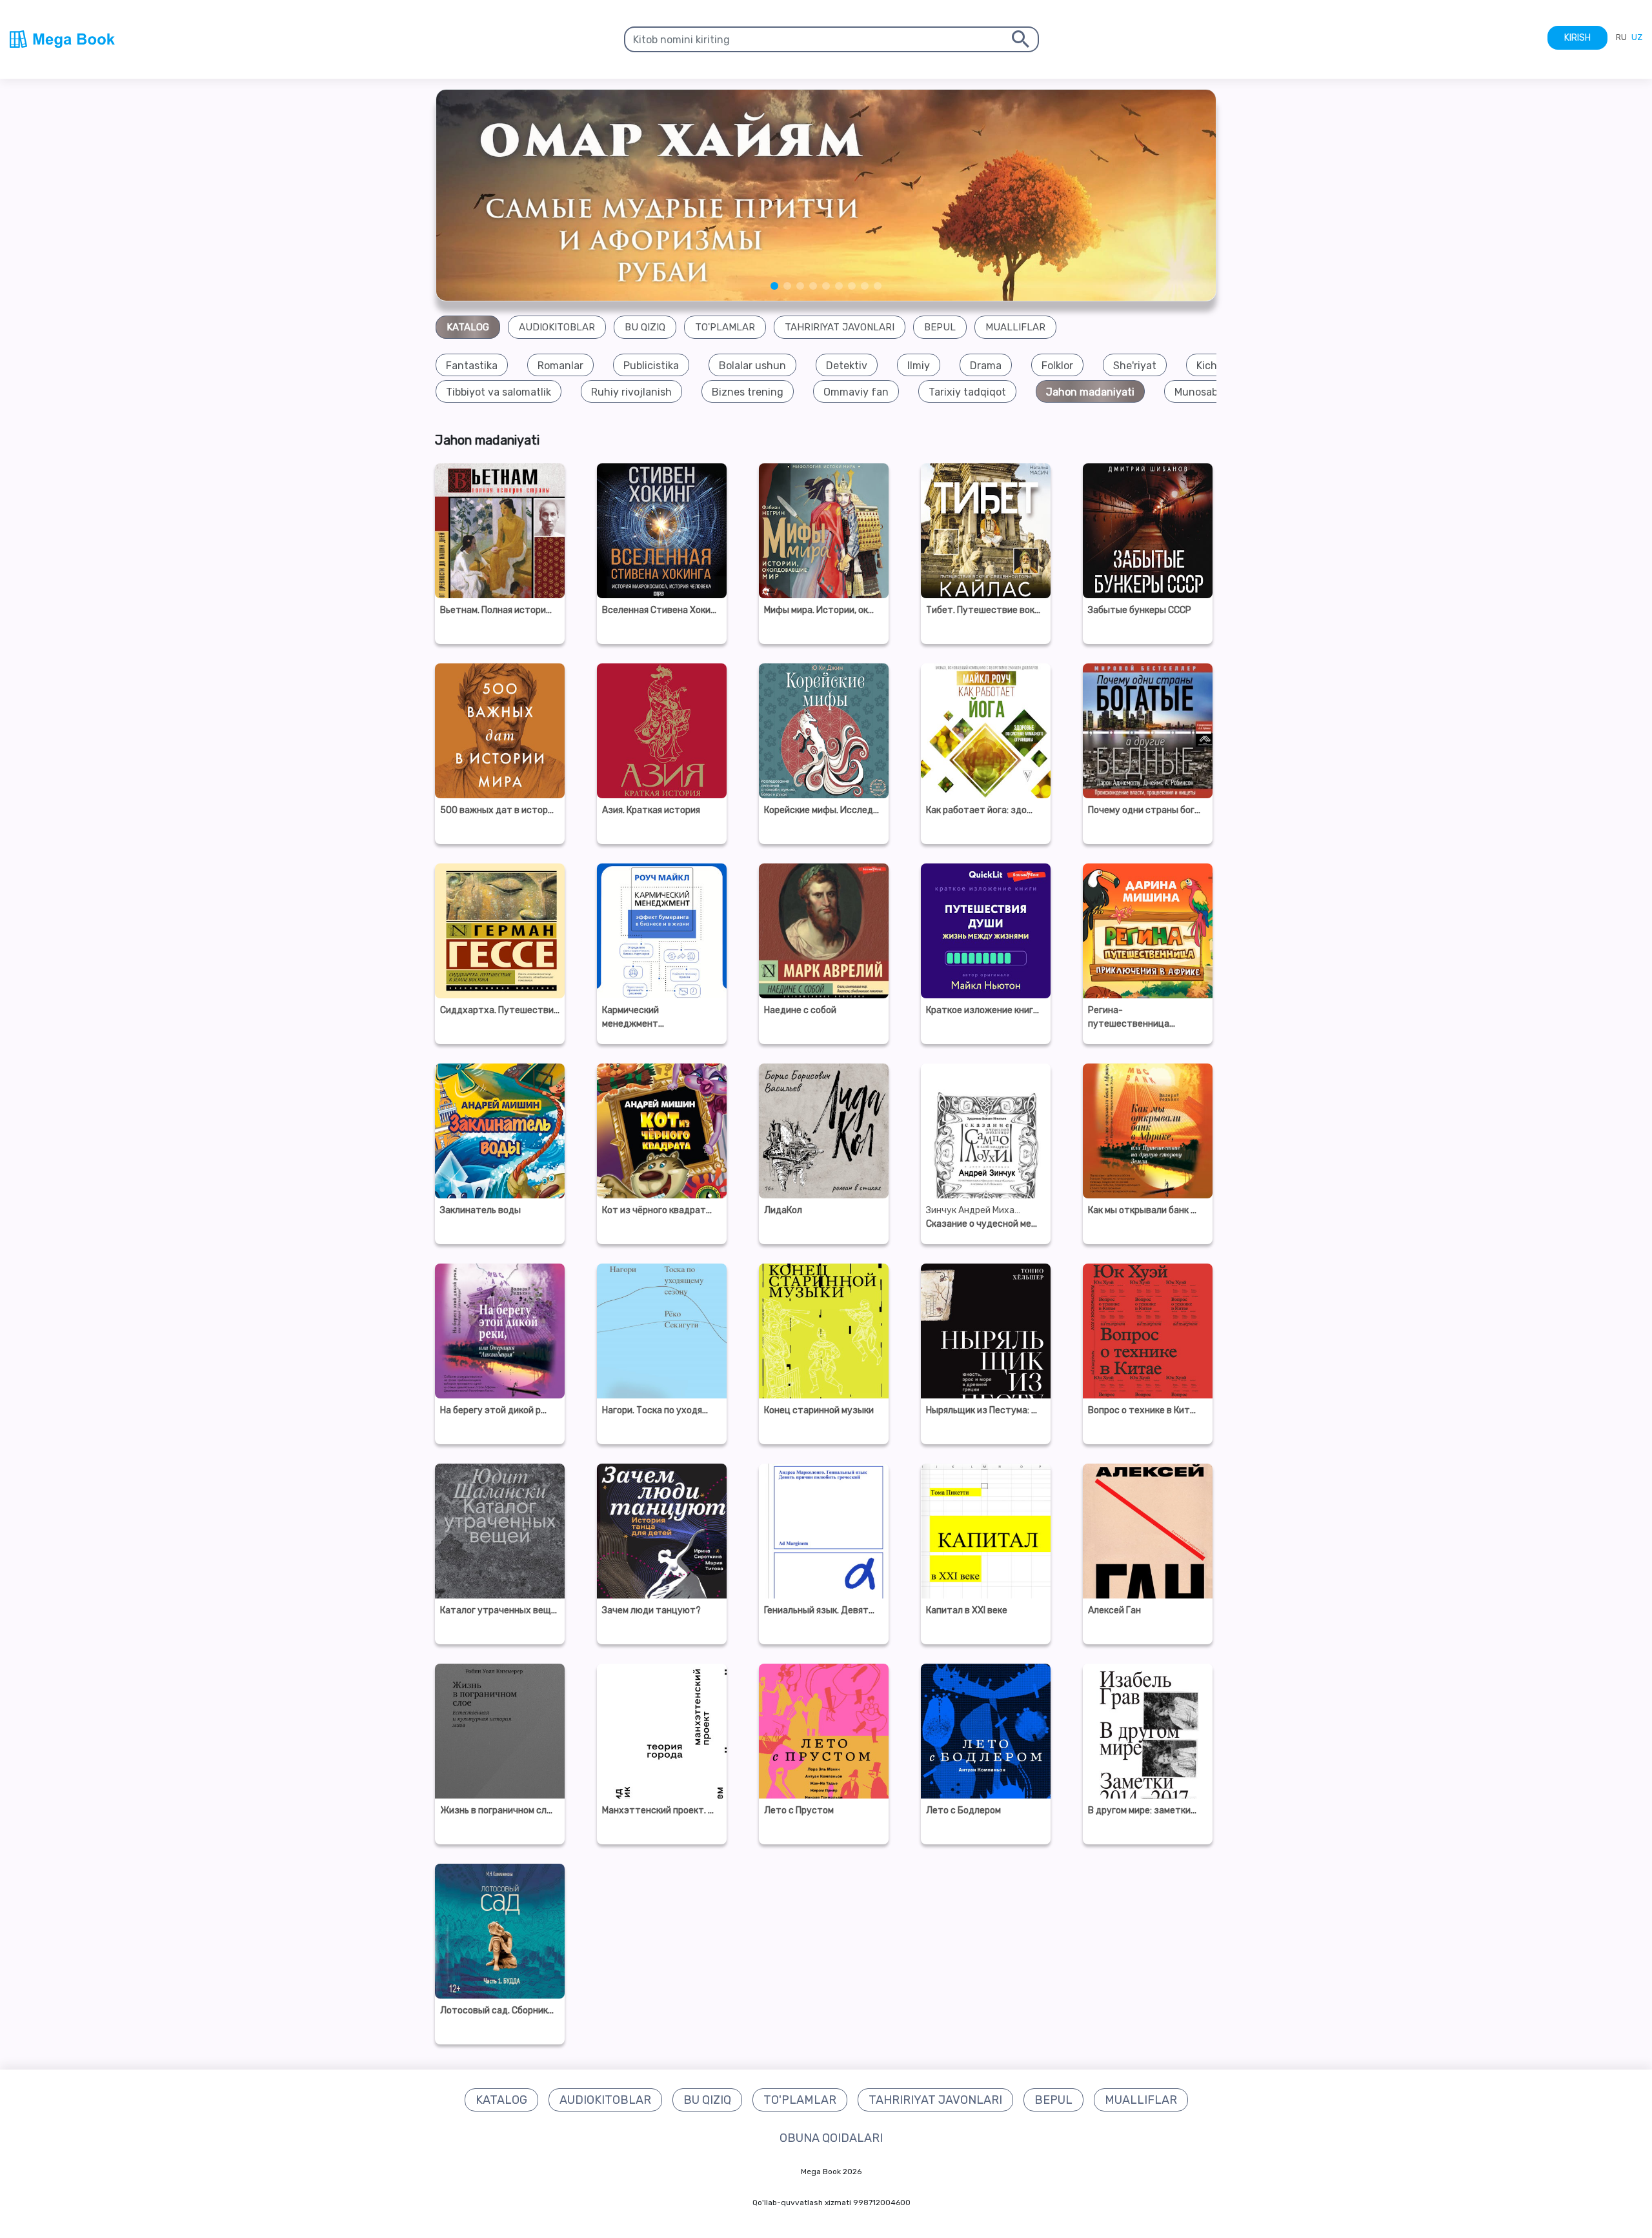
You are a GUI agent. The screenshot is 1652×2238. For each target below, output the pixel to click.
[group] (472, 366)
